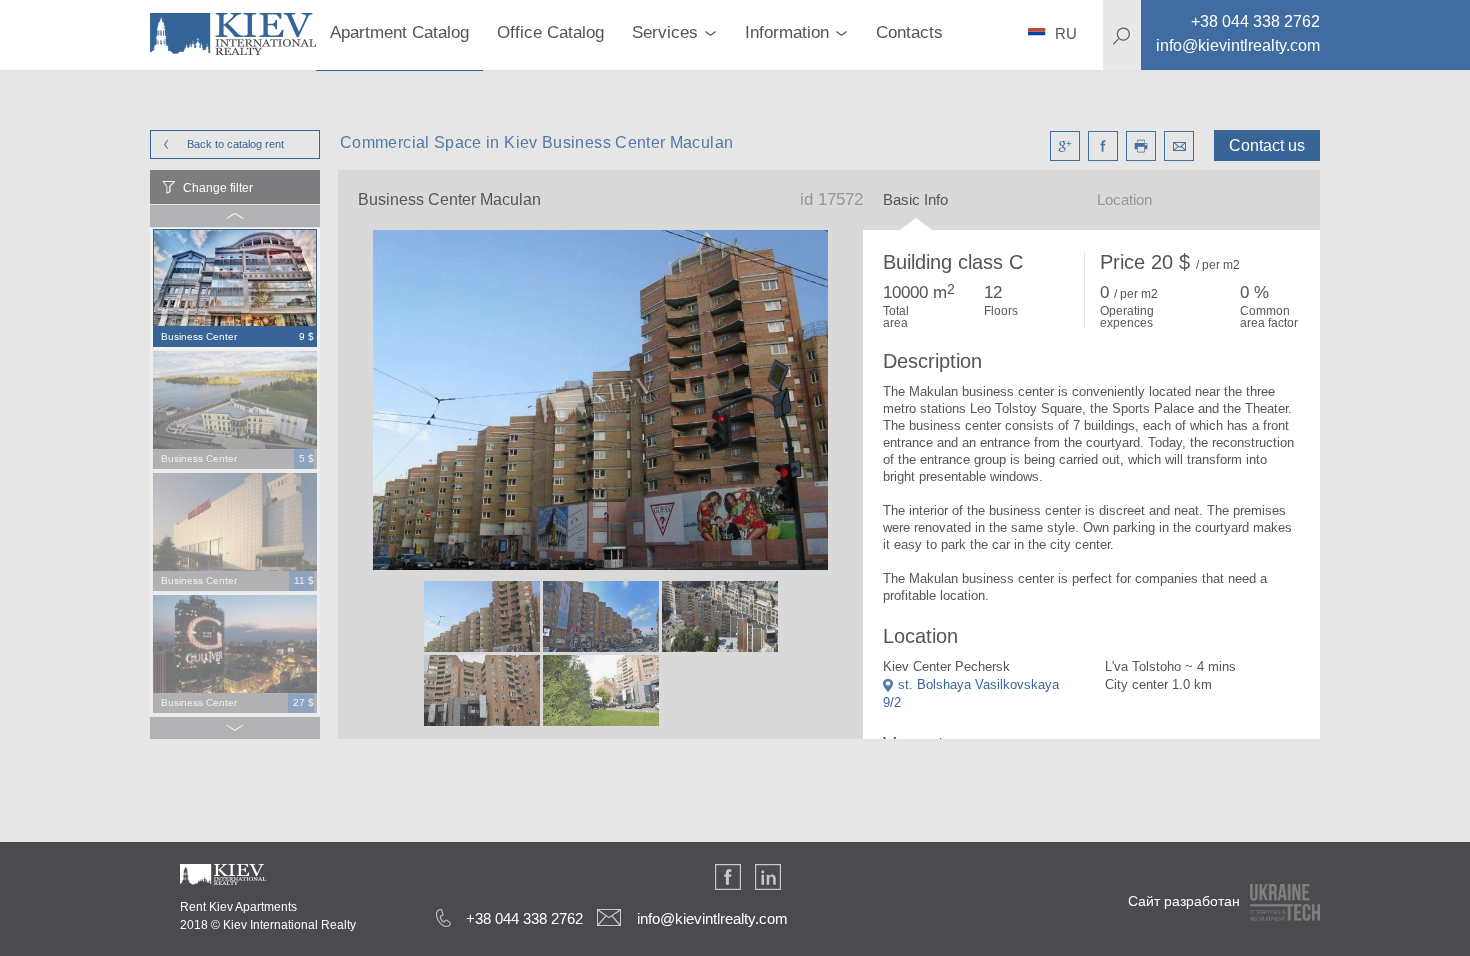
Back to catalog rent (235, 144)
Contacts (909, 32)
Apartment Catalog (399, 32)
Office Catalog (550, 32)
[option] (235, 289)
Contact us (1267, 145)
